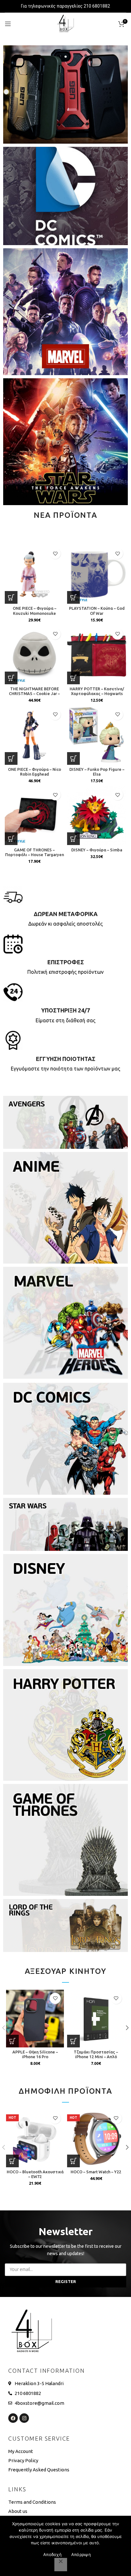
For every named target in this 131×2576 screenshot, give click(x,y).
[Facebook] (13, 2418)
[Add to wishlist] (55, 553)
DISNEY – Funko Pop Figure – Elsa (97, 772)
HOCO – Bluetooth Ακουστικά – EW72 (35, 2174)
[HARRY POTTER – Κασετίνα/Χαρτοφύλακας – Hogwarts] (97, 655)
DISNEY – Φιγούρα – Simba (97, 850)
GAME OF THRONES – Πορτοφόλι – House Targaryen (34, 852)
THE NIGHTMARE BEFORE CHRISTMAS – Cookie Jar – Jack (34, 693)
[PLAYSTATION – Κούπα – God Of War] (97, 574)
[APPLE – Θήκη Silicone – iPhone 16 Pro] (35, 2019)
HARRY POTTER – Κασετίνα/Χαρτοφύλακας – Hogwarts (97, 691)
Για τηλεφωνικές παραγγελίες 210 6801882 (65, 6)
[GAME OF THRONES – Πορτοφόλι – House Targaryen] (34, 816)
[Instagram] (24, 2418)
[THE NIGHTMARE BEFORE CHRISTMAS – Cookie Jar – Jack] (34, 655)
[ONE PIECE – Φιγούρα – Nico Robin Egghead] (34, 735)
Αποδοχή (52, 2554)
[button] (11, 597)
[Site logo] (65, 23)
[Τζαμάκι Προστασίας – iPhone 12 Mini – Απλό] (96, 2019)
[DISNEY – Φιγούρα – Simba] (97, 816)
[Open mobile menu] (8, 24)
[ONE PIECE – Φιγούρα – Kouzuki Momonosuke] (34, 574)
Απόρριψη (81, 2554)
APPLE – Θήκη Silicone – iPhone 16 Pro (35, 2054)
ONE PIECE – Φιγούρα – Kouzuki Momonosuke (34, 611)
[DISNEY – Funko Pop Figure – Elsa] (97, 735)
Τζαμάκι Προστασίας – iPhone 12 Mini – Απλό (96, 2054)
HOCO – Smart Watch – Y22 (96, 2172)
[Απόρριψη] (61, 2565)
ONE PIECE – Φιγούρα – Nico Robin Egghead (34, 772)
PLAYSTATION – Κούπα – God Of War (97, 611)
